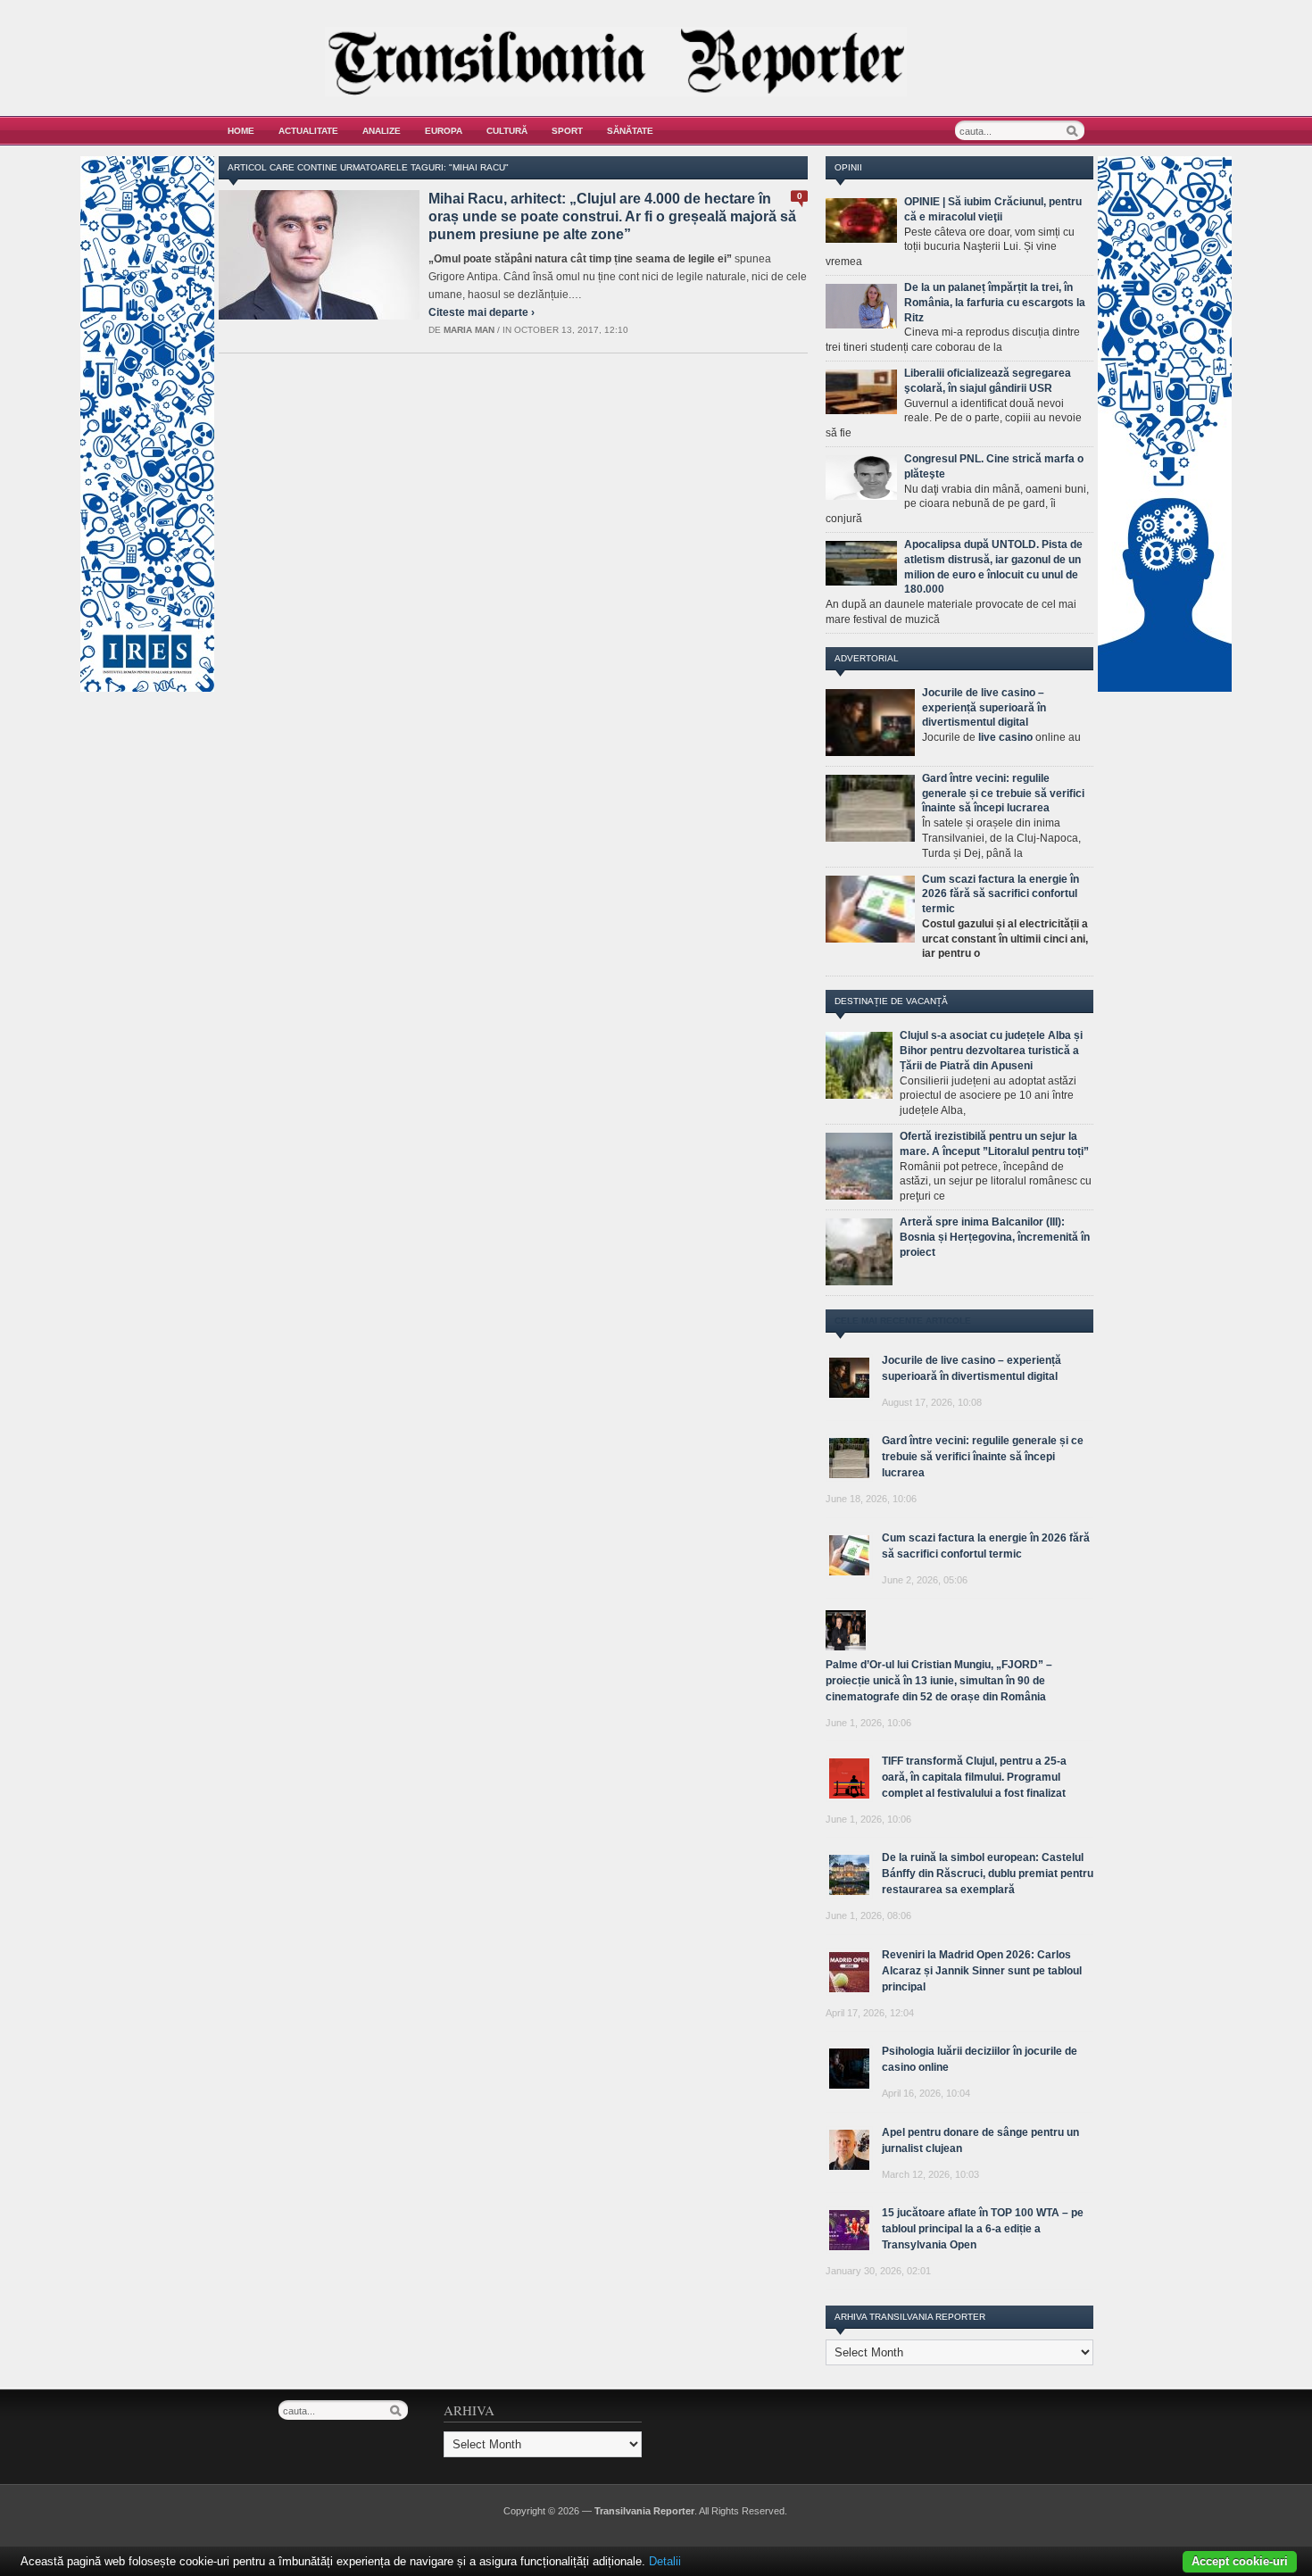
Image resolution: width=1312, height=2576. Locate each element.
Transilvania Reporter (644, 2511)
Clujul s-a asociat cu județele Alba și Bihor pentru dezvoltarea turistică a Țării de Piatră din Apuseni (991, 1051)
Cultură (507, 131)
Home (241, 131)
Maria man (469, 330)
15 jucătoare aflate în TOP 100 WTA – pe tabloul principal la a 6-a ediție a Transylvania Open (983, 2229)
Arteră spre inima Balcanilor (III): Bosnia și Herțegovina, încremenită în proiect (995, 1237)
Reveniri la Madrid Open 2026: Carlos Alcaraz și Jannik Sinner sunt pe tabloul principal (982, 1971)
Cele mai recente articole (903, 1321)
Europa (444, 131)
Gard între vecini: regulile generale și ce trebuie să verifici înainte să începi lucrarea (1003, 794)
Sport (567, 131)
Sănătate (630, 131)
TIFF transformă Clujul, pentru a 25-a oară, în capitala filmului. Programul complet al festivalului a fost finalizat (974, 1777)
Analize (382, 131)
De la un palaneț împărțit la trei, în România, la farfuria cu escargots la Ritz (995, 303)
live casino (1005, 737)
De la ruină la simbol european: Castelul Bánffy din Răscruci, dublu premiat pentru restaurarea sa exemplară (988, 1874)
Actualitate (308, 131)
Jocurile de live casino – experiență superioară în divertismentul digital (984, 708)
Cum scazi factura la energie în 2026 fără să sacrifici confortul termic (1001, 894)
